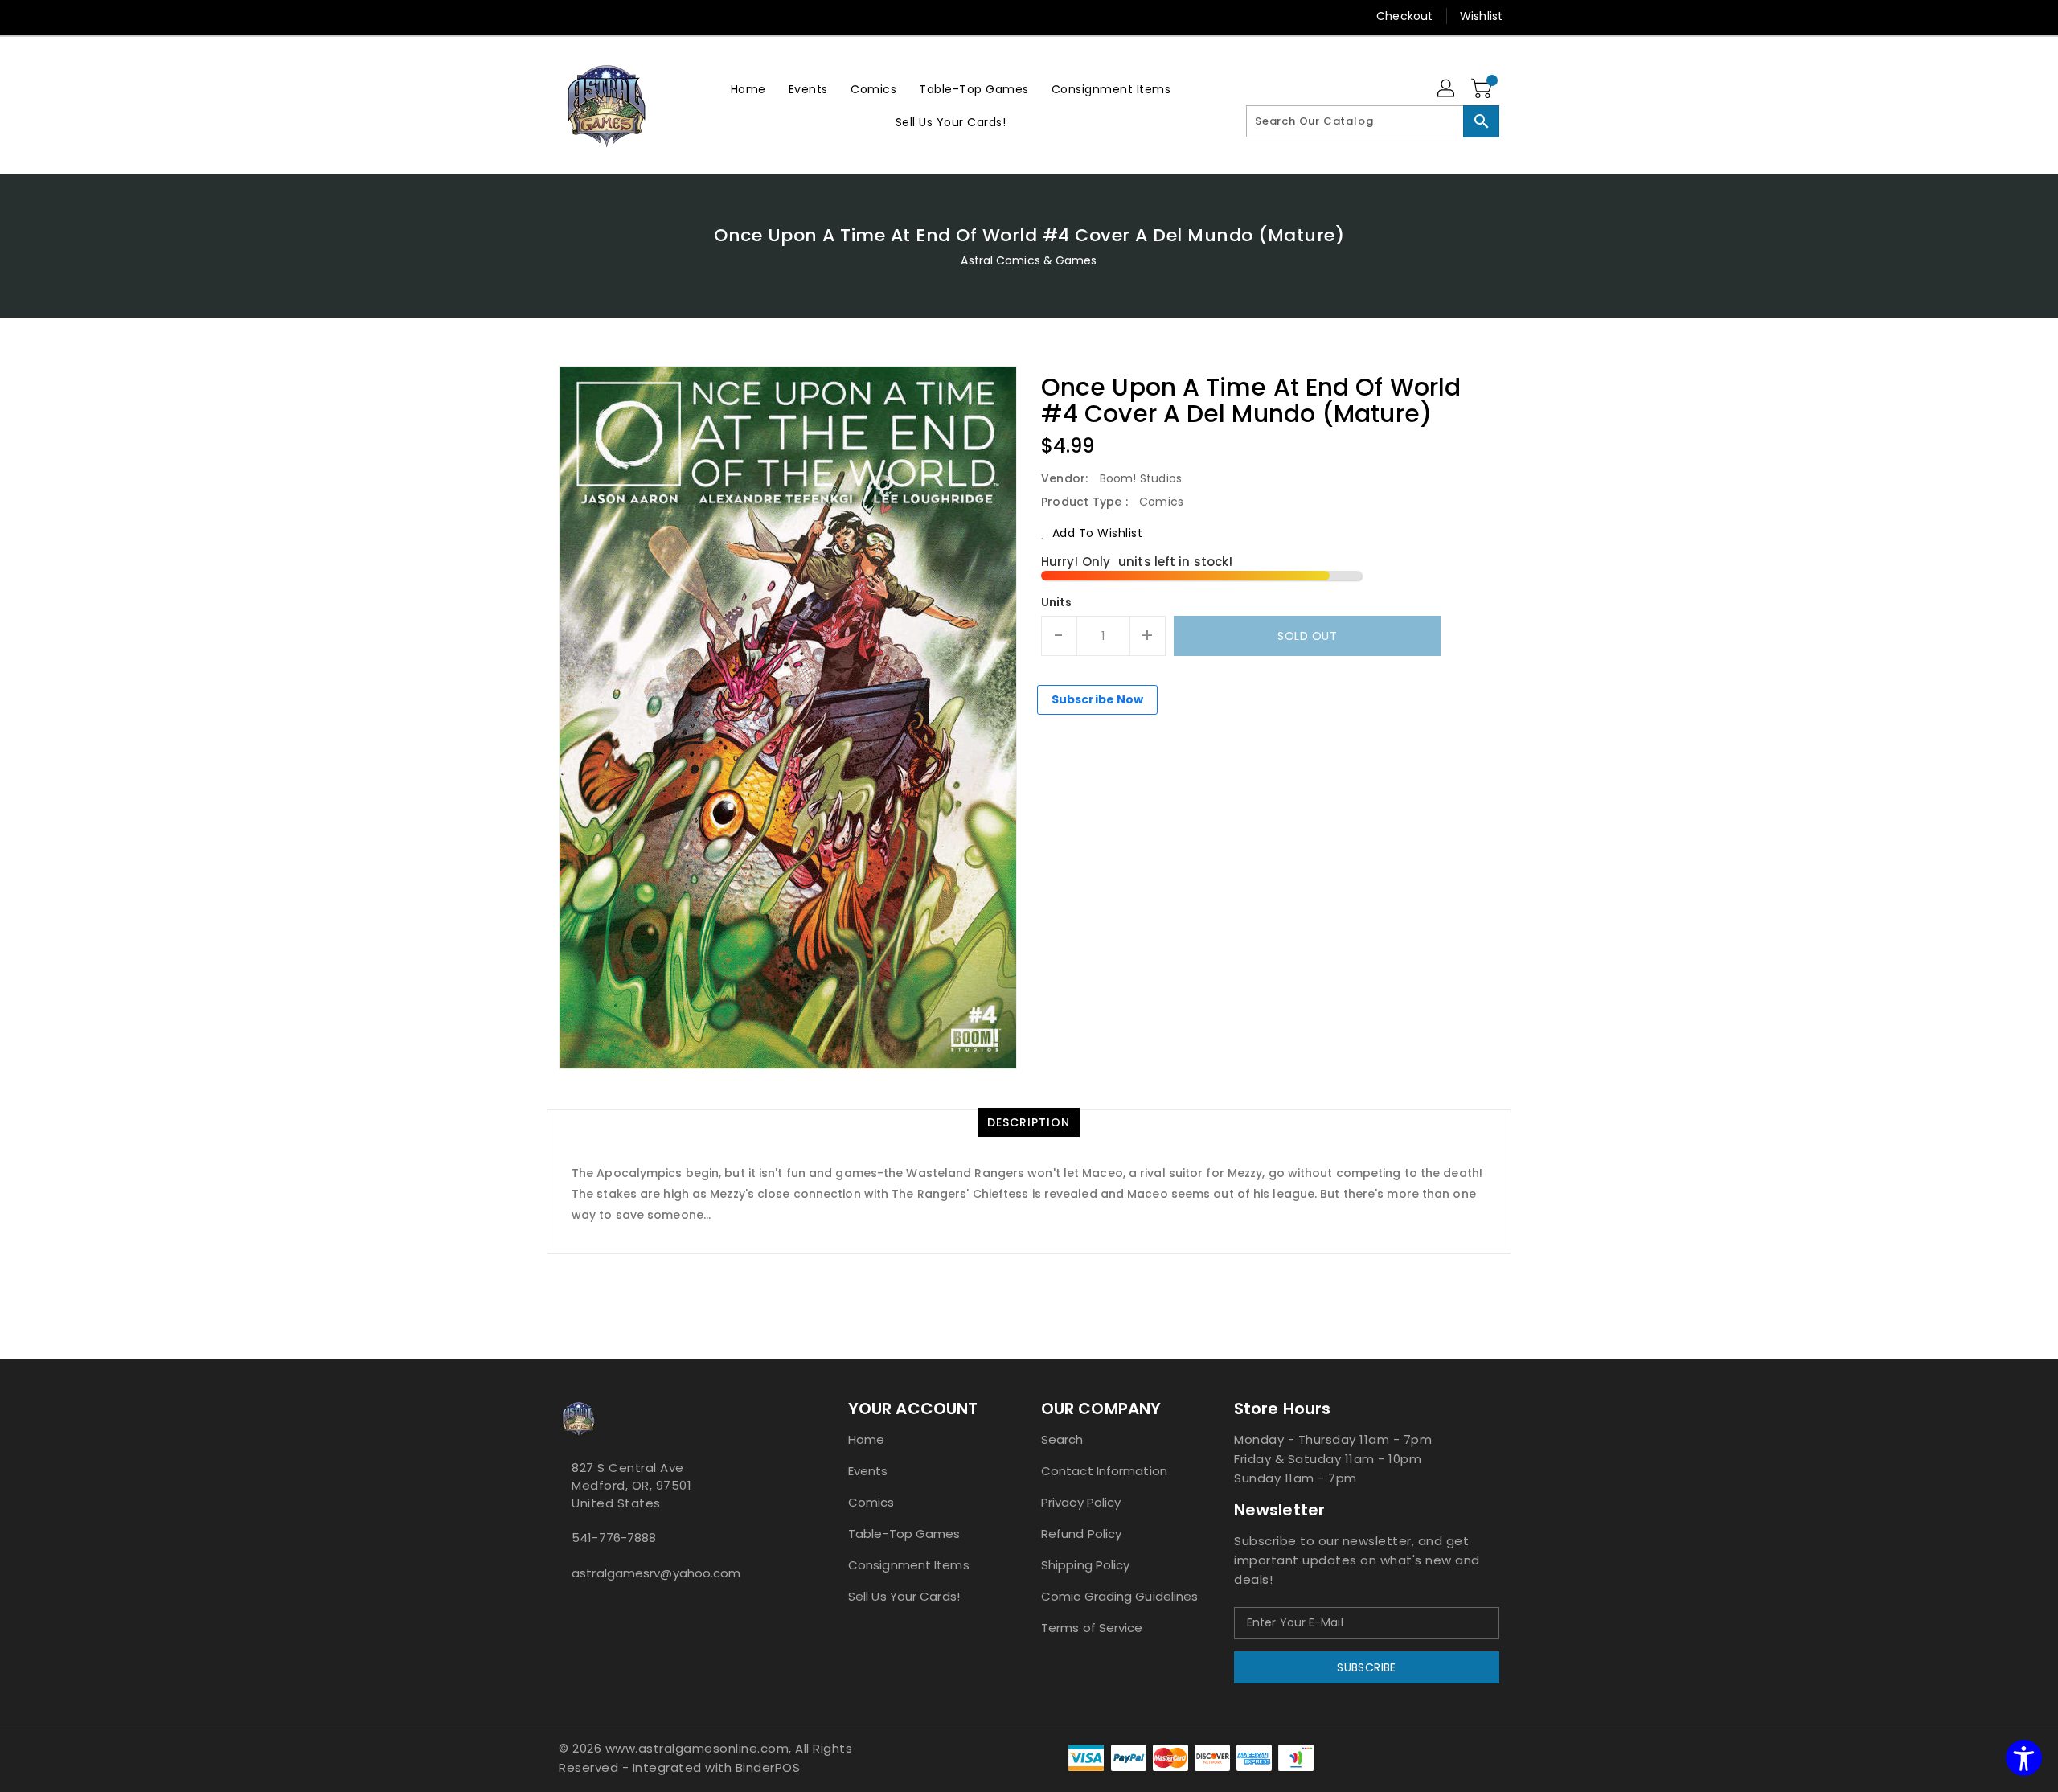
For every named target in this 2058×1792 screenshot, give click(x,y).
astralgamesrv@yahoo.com (656, 1573)
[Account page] (1447, 89)
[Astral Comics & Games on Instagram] (576, 1609)
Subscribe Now (1097, 699)
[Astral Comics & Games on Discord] (589, 1609)
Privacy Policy (1081, 1502)
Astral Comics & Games (1029, 260)
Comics (871, 1502)
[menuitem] (748, 89)
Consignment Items (909, 1565)
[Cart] (1483, 89)
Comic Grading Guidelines (1119, 1596)
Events (868, 1471)
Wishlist (1481, 16)
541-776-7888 (614, 1538)
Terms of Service (1092, 1628)
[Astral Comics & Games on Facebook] (564, 1609)
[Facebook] (536, 16)
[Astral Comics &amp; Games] (607, 105)
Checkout (1404, 16)
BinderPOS (768, 1767)
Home (866, 1439)
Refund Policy (1081, 1534)
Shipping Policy (1086, 1565)
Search (1062, 1439)
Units (1057, 602)
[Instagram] (567, 16)
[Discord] (597, 16)
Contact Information (1104, 1471)
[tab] (1029, 1122)
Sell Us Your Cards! (904, 1596)
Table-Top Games (904, 1534)
